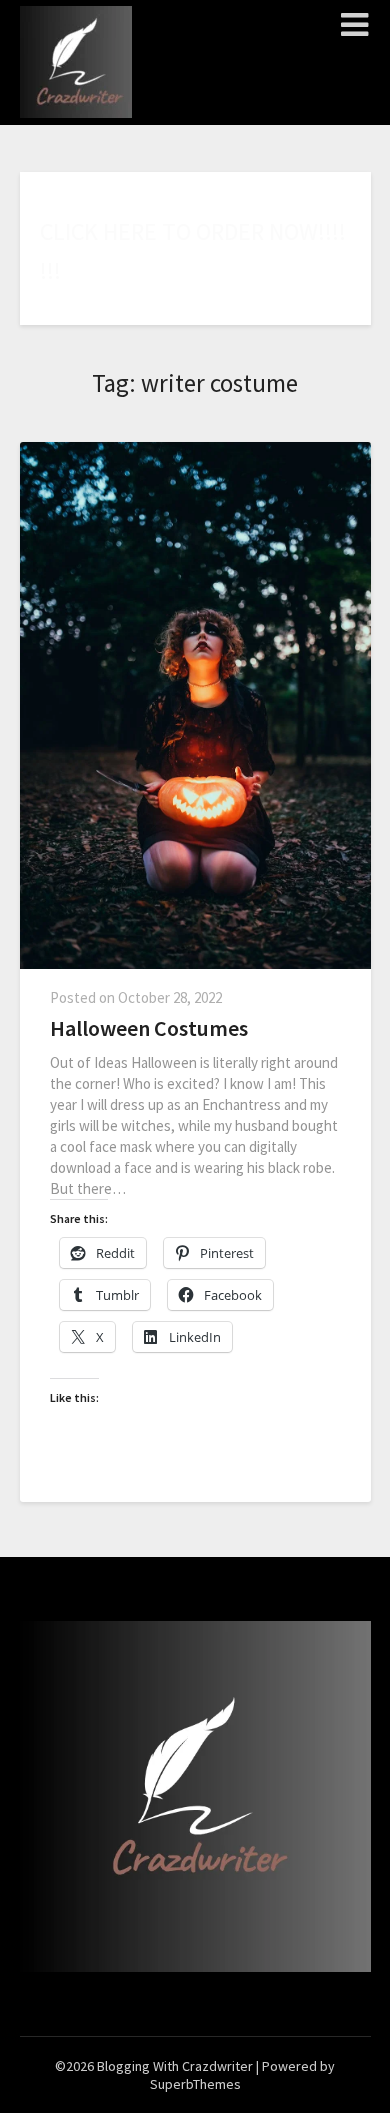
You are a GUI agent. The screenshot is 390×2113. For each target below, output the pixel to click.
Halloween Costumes (149, 1028)
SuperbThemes (195, 2084)
